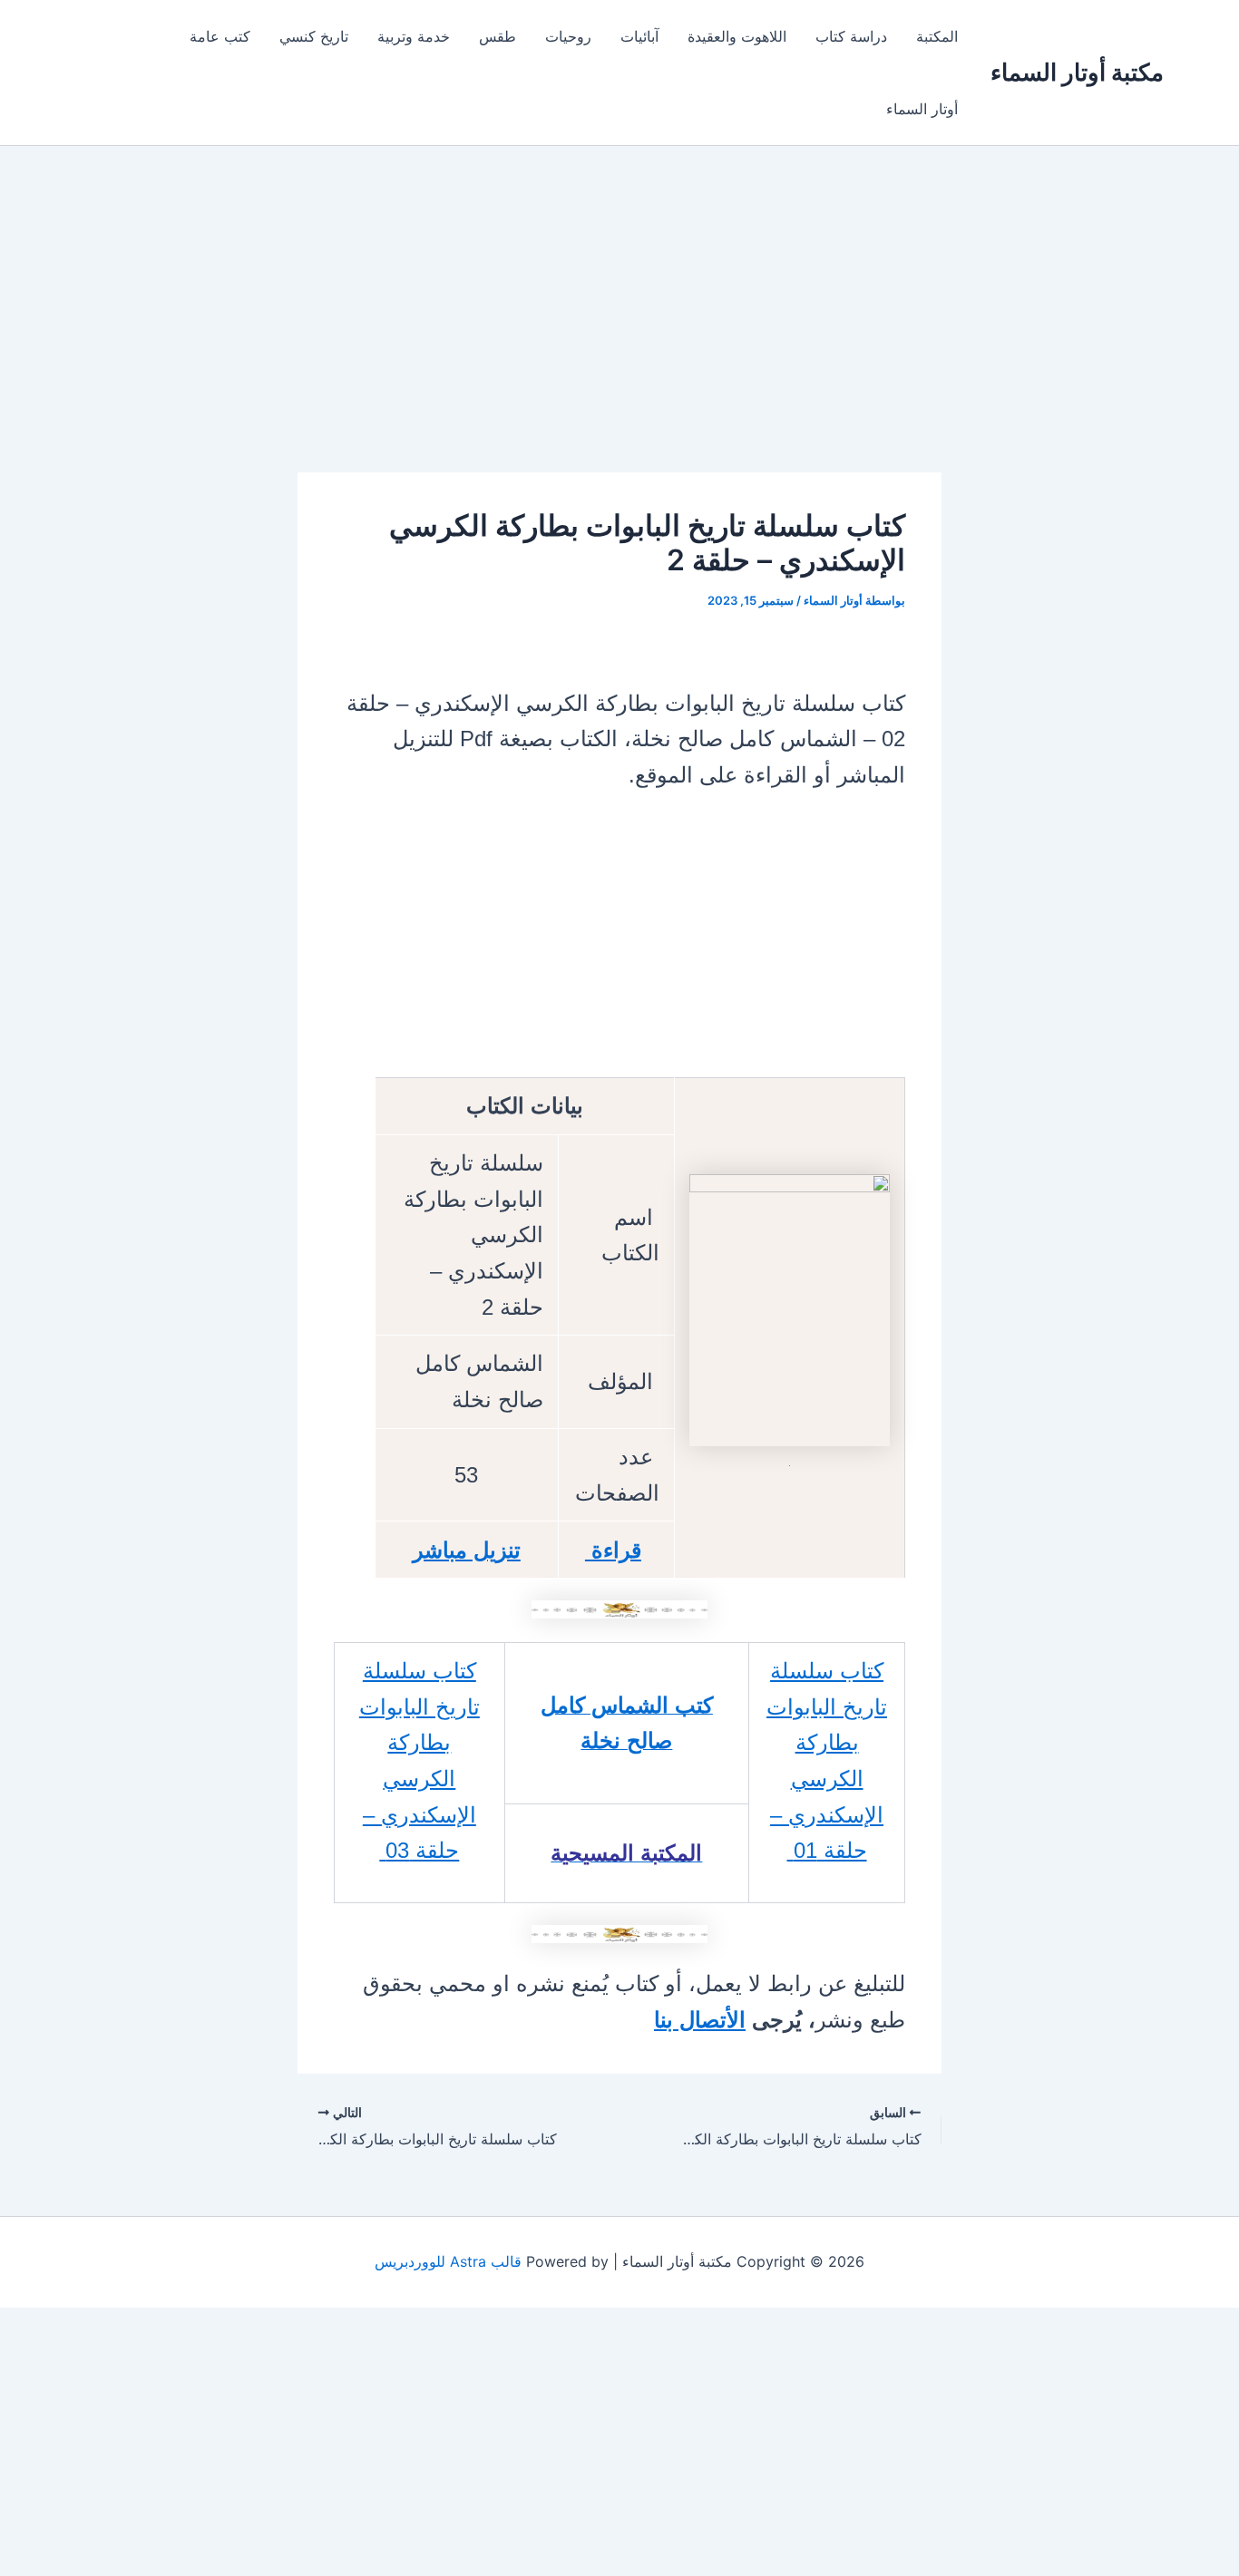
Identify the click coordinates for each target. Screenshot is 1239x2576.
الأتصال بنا (700, 2020)
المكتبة (937, 36)
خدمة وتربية (414, 36)
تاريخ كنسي (314, 36)
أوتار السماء (922, 109)
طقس (498, 36)
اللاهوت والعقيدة (737, 36)
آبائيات (639, 36)
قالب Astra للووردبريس (448, 2261)
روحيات (568, 36)
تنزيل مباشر (467, 1550)
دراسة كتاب (851, 36)
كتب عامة (220, 36)
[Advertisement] (619, 338)
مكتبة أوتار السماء (1077, 72)
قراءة (613, 1550)
